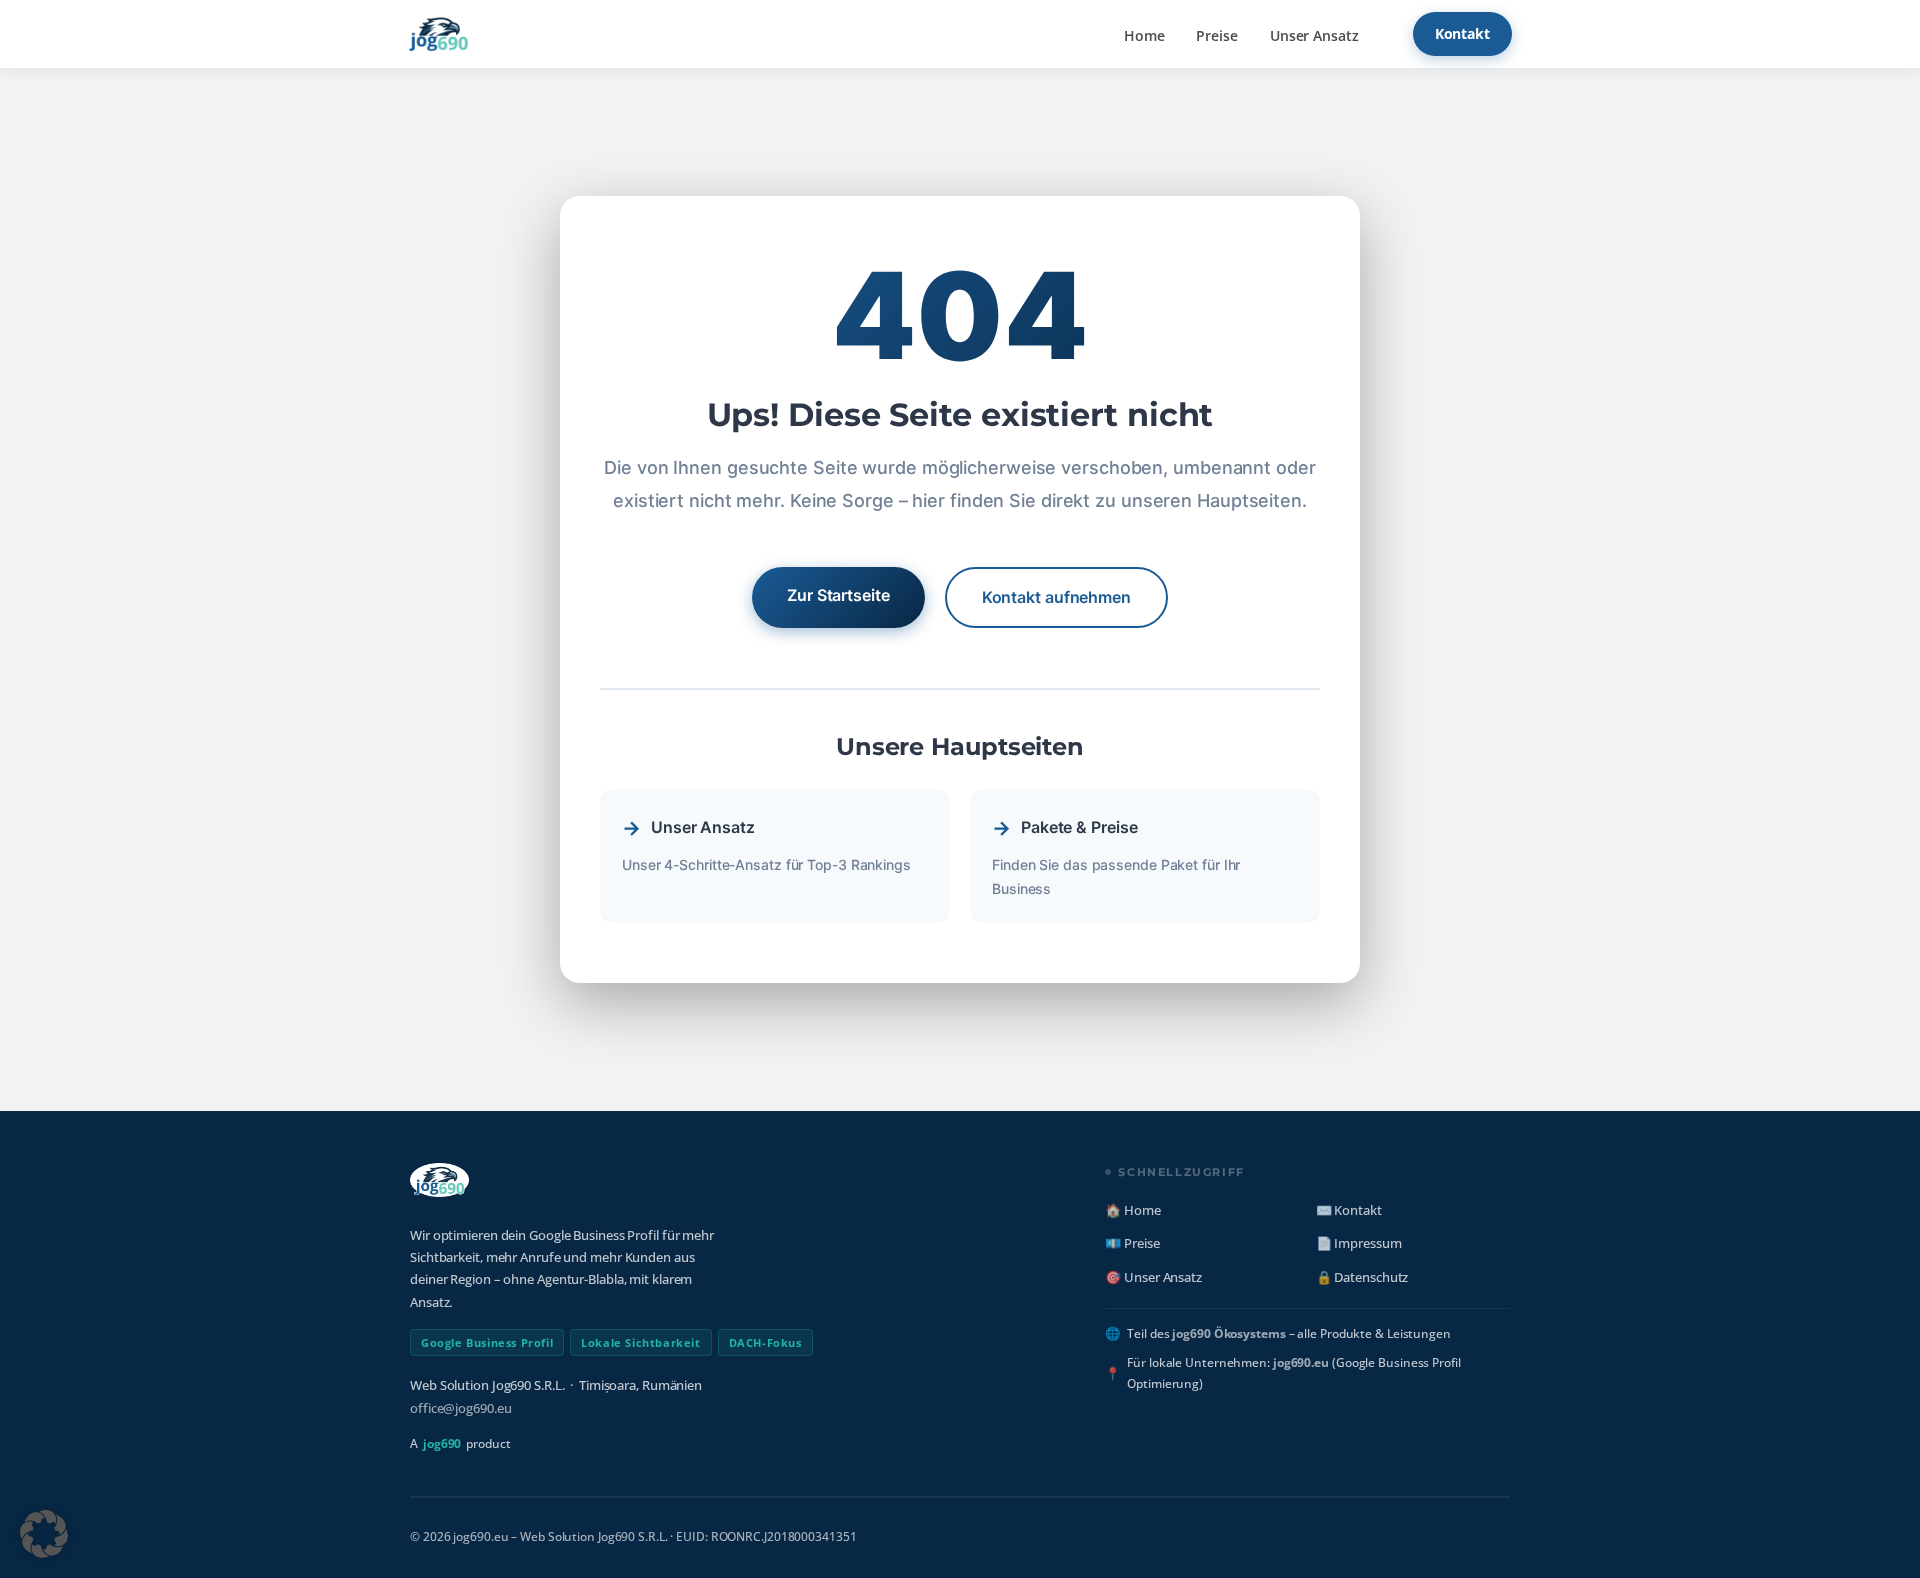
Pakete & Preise (1079, 827)
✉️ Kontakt (1349, 1210)
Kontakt (1462, 33)
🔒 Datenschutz (1362, 1277)
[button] (44, 1534)
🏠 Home (1132, 1210)
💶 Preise (1132, 1243)
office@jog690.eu (460, 1408)
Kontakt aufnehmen (1056, 597)
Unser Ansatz (1314, 35)
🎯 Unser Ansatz (1153, 1277)
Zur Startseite (838, 595)
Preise (1216, 35)
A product (460, 1443)
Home (1144, 35)
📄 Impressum (1359, 1243)
